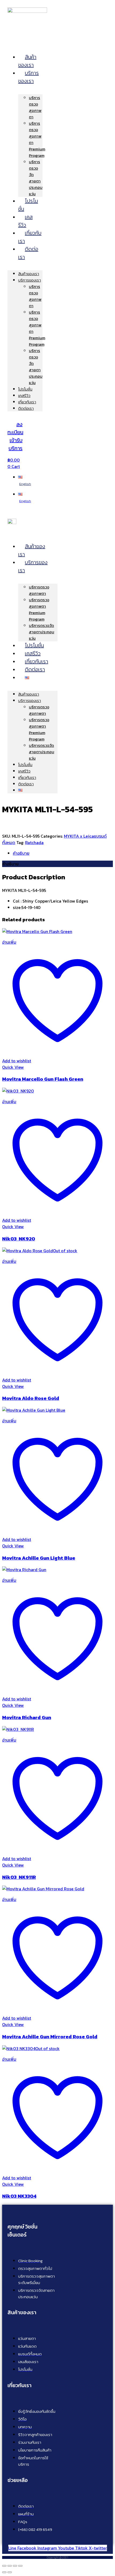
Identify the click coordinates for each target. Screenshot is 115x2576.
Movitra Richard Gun (27, 1717)
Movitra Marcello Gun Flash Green (43, 1079)
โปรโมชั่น (28, 205)
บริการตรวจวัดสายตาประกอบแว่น (36, 178)
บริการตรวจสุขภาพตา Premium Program (39, 609)
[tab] (63, 853)
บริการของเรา (28, 77)
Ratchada (34, 842)
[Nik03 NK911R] (18, 1729)
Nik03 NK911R (19, 1877)
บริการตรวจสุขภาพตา (35, 107)
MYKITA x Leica (79, 836)
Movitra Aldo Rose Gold (31, 1398)
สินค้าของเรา (27, 61)
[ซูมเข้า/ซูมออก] (4, 2566)
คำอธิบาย (21, 853)
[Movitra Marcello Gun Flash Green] (37, 931)
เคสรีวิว (25, 221)
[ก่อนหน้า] (4, 2572)
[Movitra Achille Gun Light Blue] (34, 1410)
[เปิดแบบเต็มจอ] (10, 2566)
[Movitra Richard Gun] (24, 1570)
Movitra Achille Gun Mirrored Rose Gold (50, 2036)
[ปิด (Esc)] (20, 2566)
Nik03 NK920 (19, 1239)
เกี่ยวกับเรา (30, 237)
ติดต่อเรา (28, 253)
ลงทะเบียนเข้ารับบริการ (15, 436)
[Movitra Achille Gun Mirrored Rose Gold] (43, 1889)
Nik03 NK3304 (19, 2196)
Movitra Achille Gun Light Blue (39, 1558)
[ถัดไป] (10, 2572)
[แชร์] (15, 2566)
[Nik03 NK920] (18, 1091)
